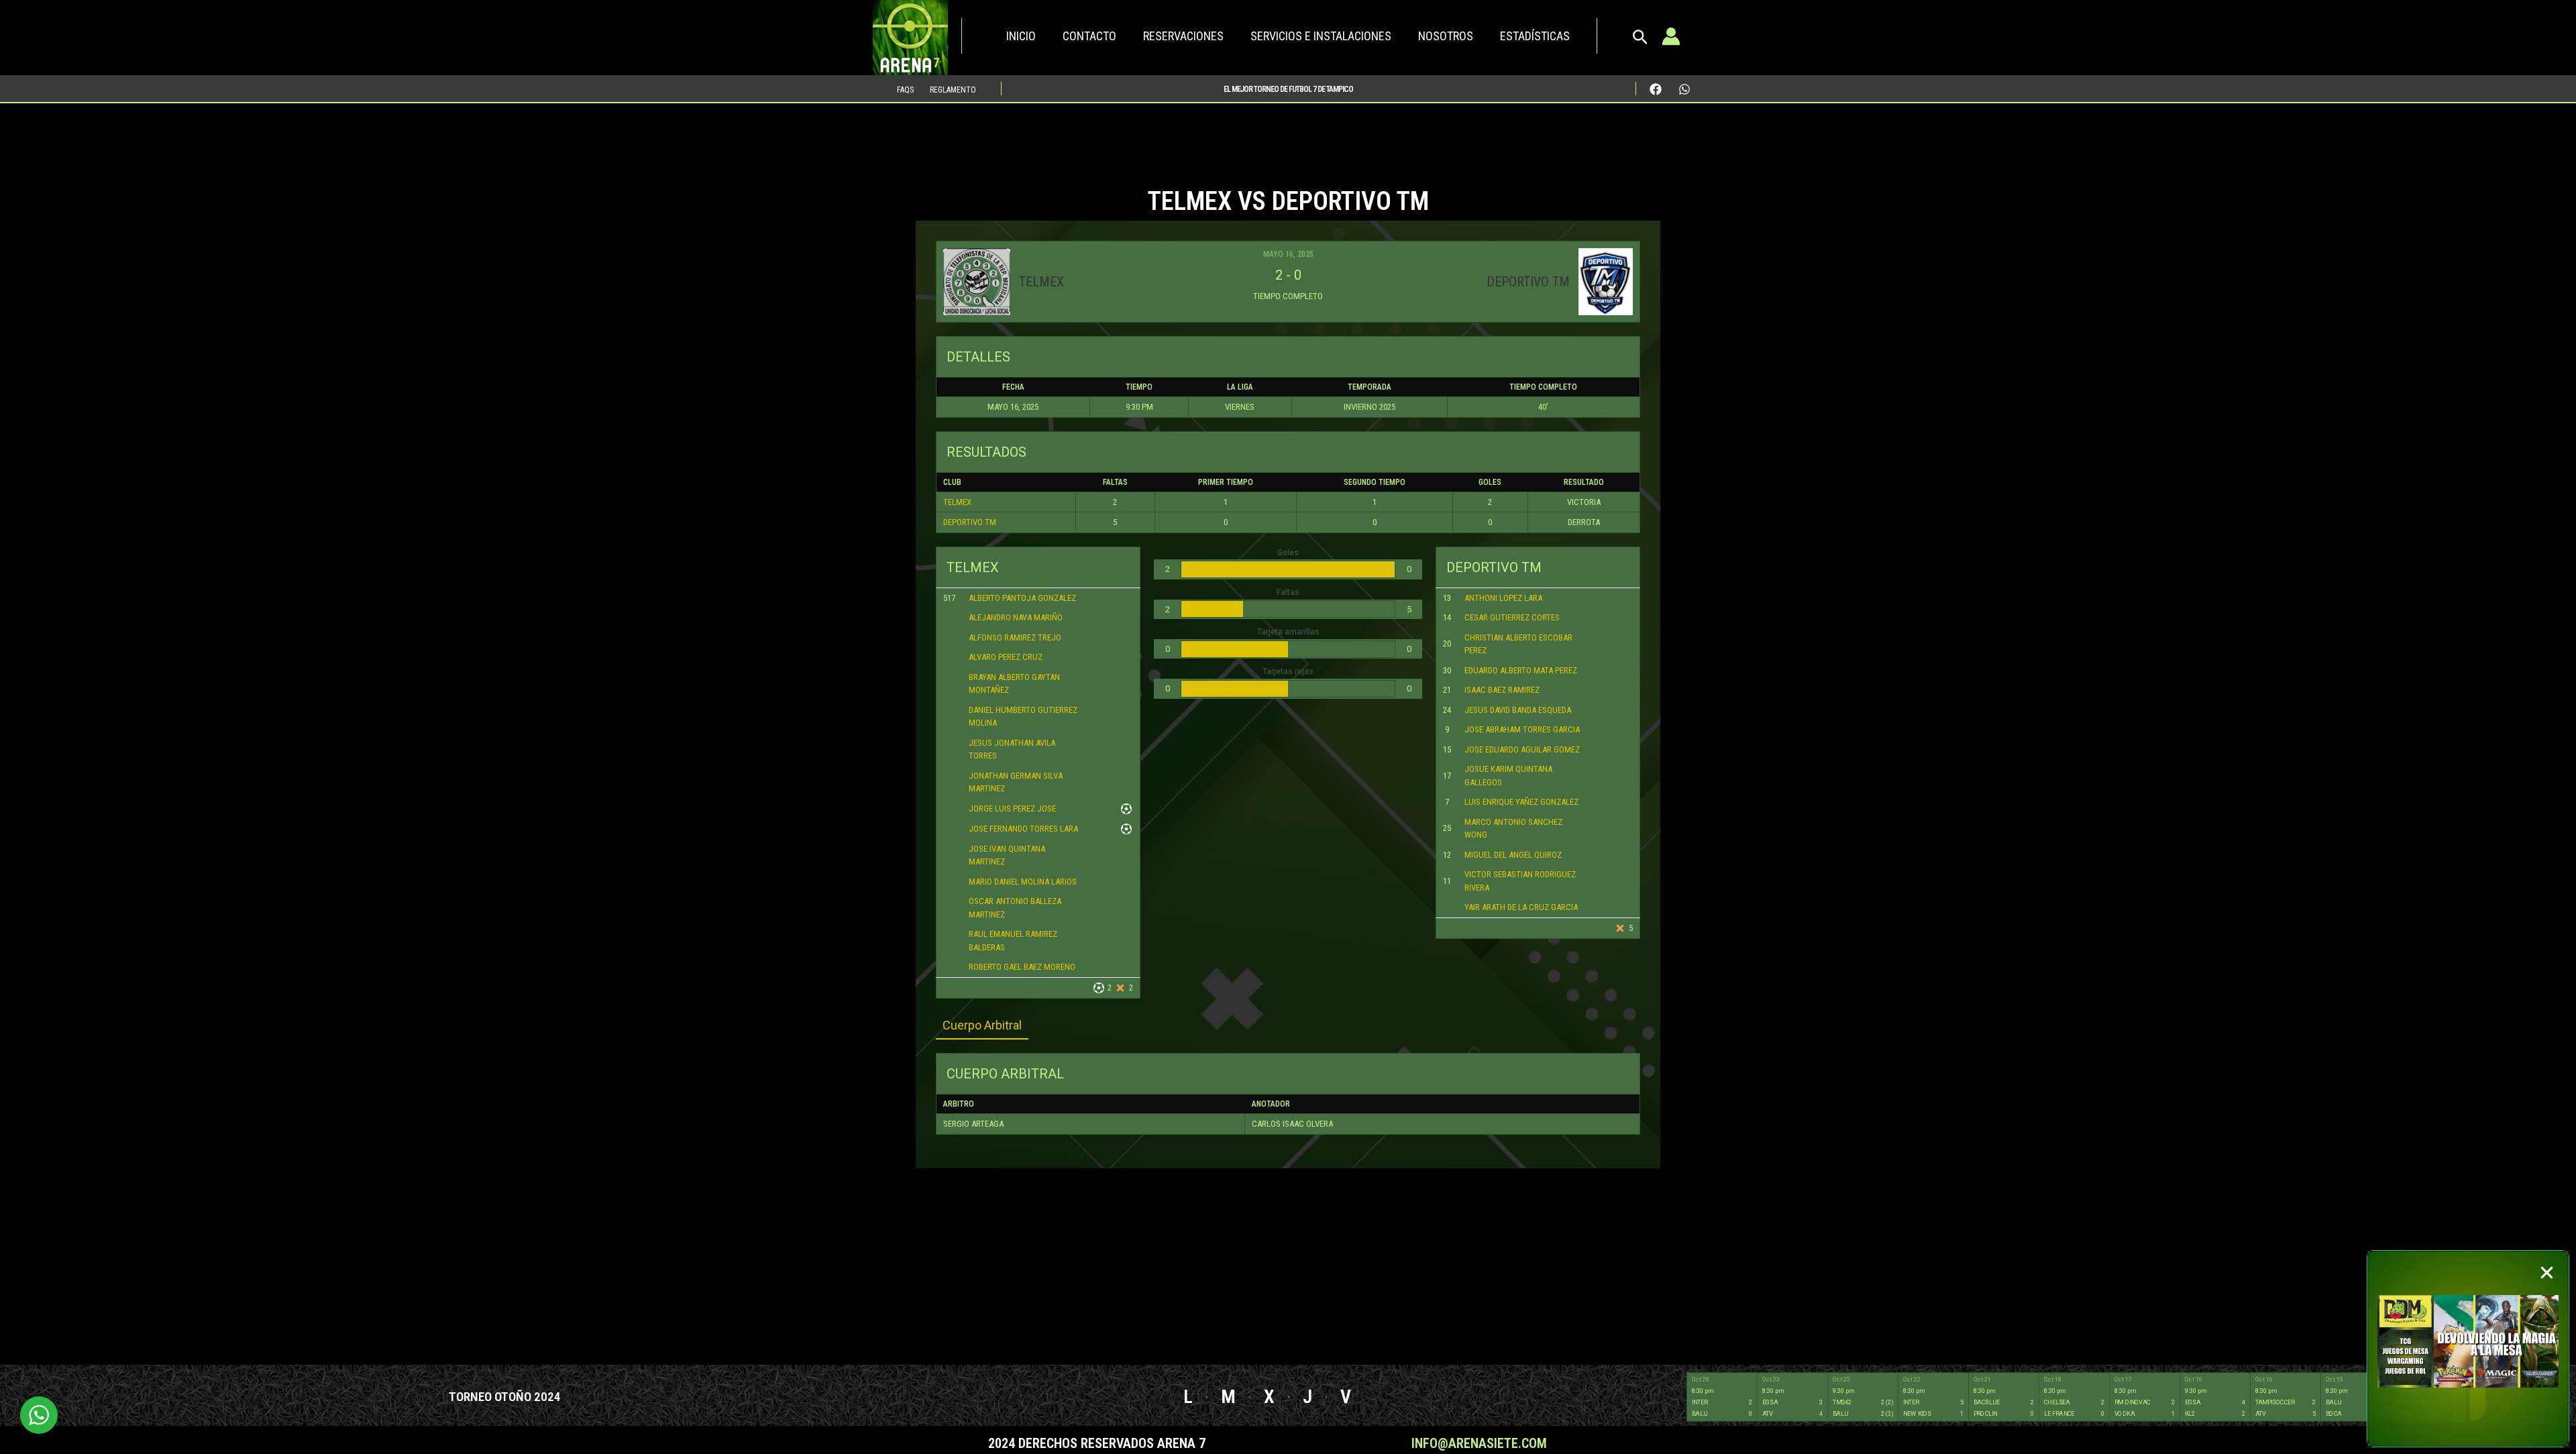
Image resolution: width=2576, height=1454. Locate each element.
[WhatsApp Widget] (39, 1415)
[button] (2547, 1273)
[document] (1288, 727)
